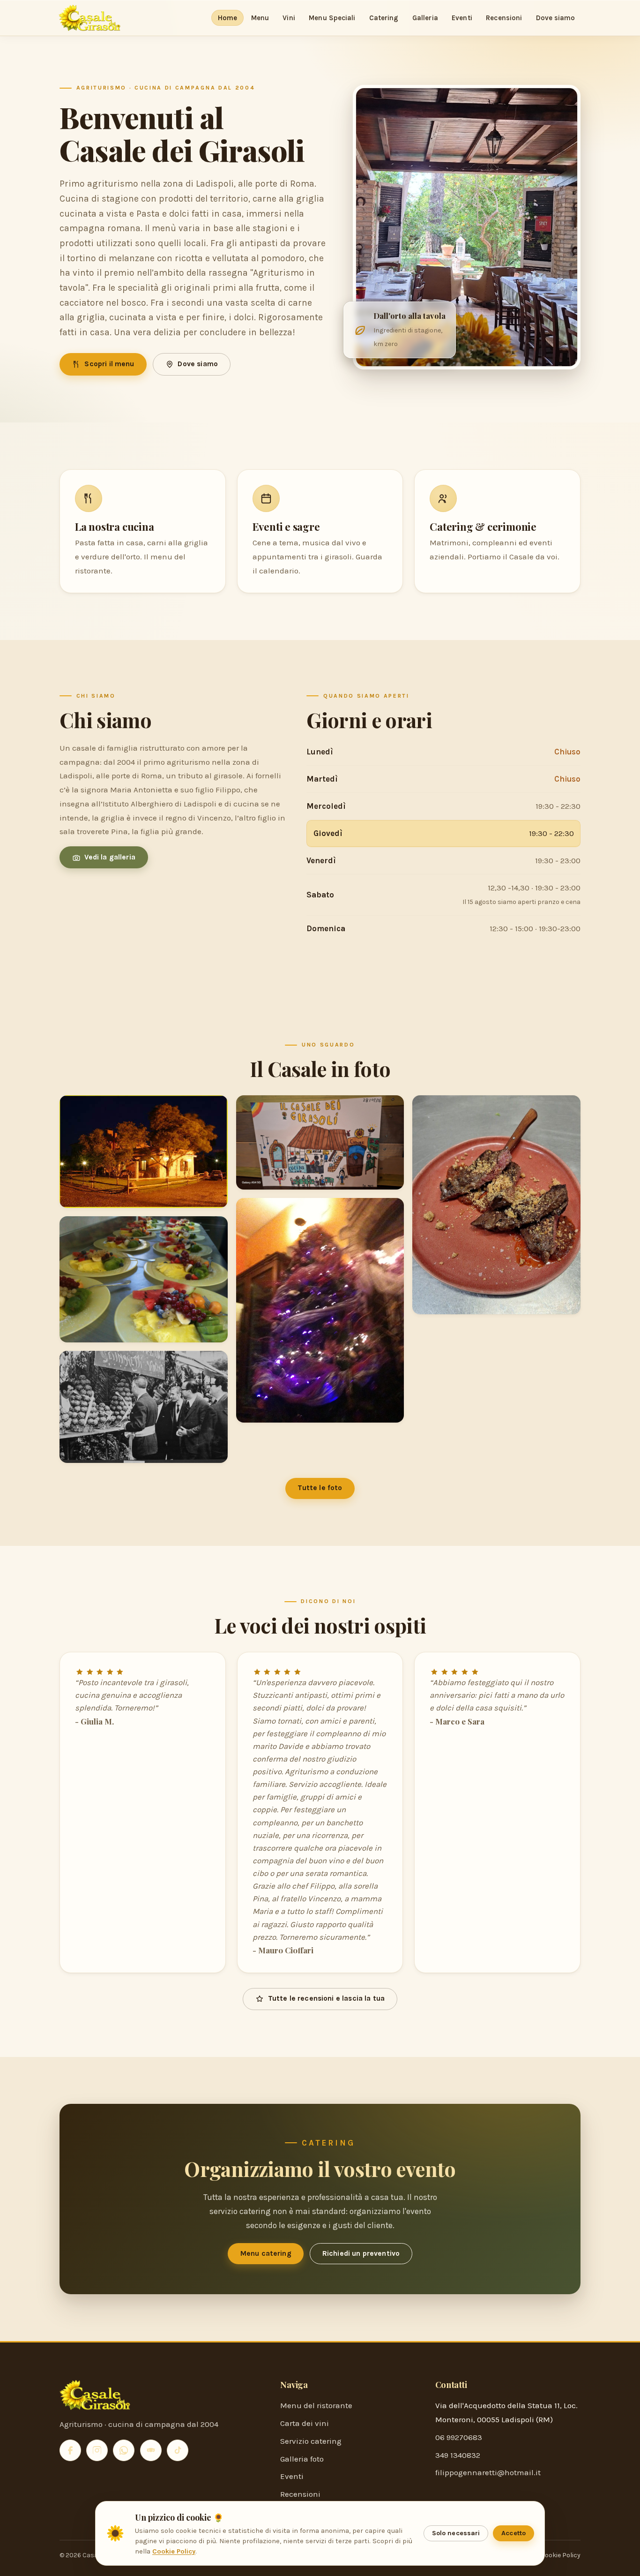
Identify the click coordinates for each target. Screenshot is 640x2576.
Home (227, 18)
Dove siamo (556, 18)
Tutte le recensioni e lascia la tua (327, 1998)
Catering (384, 18)
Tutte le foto (320, 1488)
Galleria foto (302, 2459)
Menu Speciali (332, 18)
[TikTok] (178, 2450)
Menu (260, 18)
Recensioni (504, 18)
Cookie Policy (561, 2555)
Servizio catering (311, 2441)
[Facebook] (70, 2450)
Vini (289, 18)
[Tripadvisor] (151, 2450)
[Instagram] (97, 2450)
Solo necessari (456, 2533)
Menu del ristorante (316, 2405)
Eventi (462, 18)
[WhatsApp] (124, 2450)
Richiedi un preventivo (361, 2253)
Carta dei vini (305, 2423)
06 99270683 (459, 2437)
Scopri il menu (109, 364)
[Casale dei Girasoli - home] (89, 18)
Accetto (513, 2533)
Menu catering (266, 2253)
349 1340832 (458, 2455)
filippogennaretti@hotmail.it (488, 2472)
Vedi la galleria (110, 857)
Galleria (425, 18)
